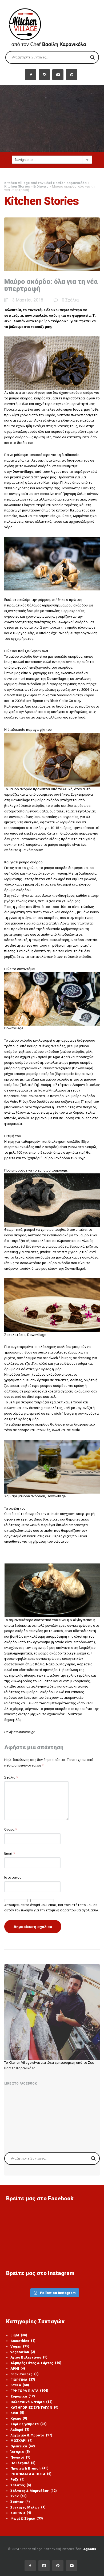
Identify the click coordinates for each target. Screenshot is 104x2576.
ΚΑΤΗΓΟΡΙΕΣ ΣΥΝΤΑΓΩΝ (34, 2408)
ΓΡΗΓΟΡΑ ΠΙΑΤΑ (29, 2391)
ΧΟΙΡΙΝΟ (21, 2513)
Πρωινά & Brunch (29, 2468)
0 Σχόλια (70, 300)
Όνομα (11, 1829)
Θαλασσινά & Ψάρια (31, 2402)
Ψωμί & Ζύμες (27, 2519)
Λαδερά (20, 2430)
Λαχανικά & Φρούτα (31, 2435)
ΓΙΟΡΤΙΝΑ (23, 2380)
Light (19, 2335)
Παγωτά (20, 2457)
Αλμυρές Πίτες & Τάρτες (36, 2363)
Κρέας (19, 2418)
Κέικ (17, 2413)
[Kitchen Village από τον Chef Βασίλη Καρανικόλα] (52, 25)
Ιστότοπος (13, 1877)
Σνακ (19, 2496)
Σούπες (20, 2502)
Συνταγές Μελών (28, 2507)
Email (10, 1853)
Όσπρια (20, 2452)
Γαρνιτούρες (25, 2374)
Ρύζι (17, 2480)
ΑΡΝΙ (18, 2369)
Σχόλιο (11, 1777)
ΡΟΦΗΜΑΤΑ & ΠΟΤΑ (31, 2474)
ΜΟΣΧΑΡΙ (21, 2441)
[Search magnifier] (93, 57)
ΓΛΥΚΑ (20, 2385)
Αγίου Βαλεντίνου (29, 2357)
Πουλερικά (23, 2463)
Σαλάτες (21, 2485)
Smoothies (23, 2341)
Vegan (20, 2346)
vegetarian (23, 2352)
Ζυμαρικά (23, 2396)
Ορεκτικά (23, 2446)
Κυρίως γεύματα (29, 2424)
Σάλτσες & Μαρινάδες (34, 2491)
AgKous (90, 2549)
